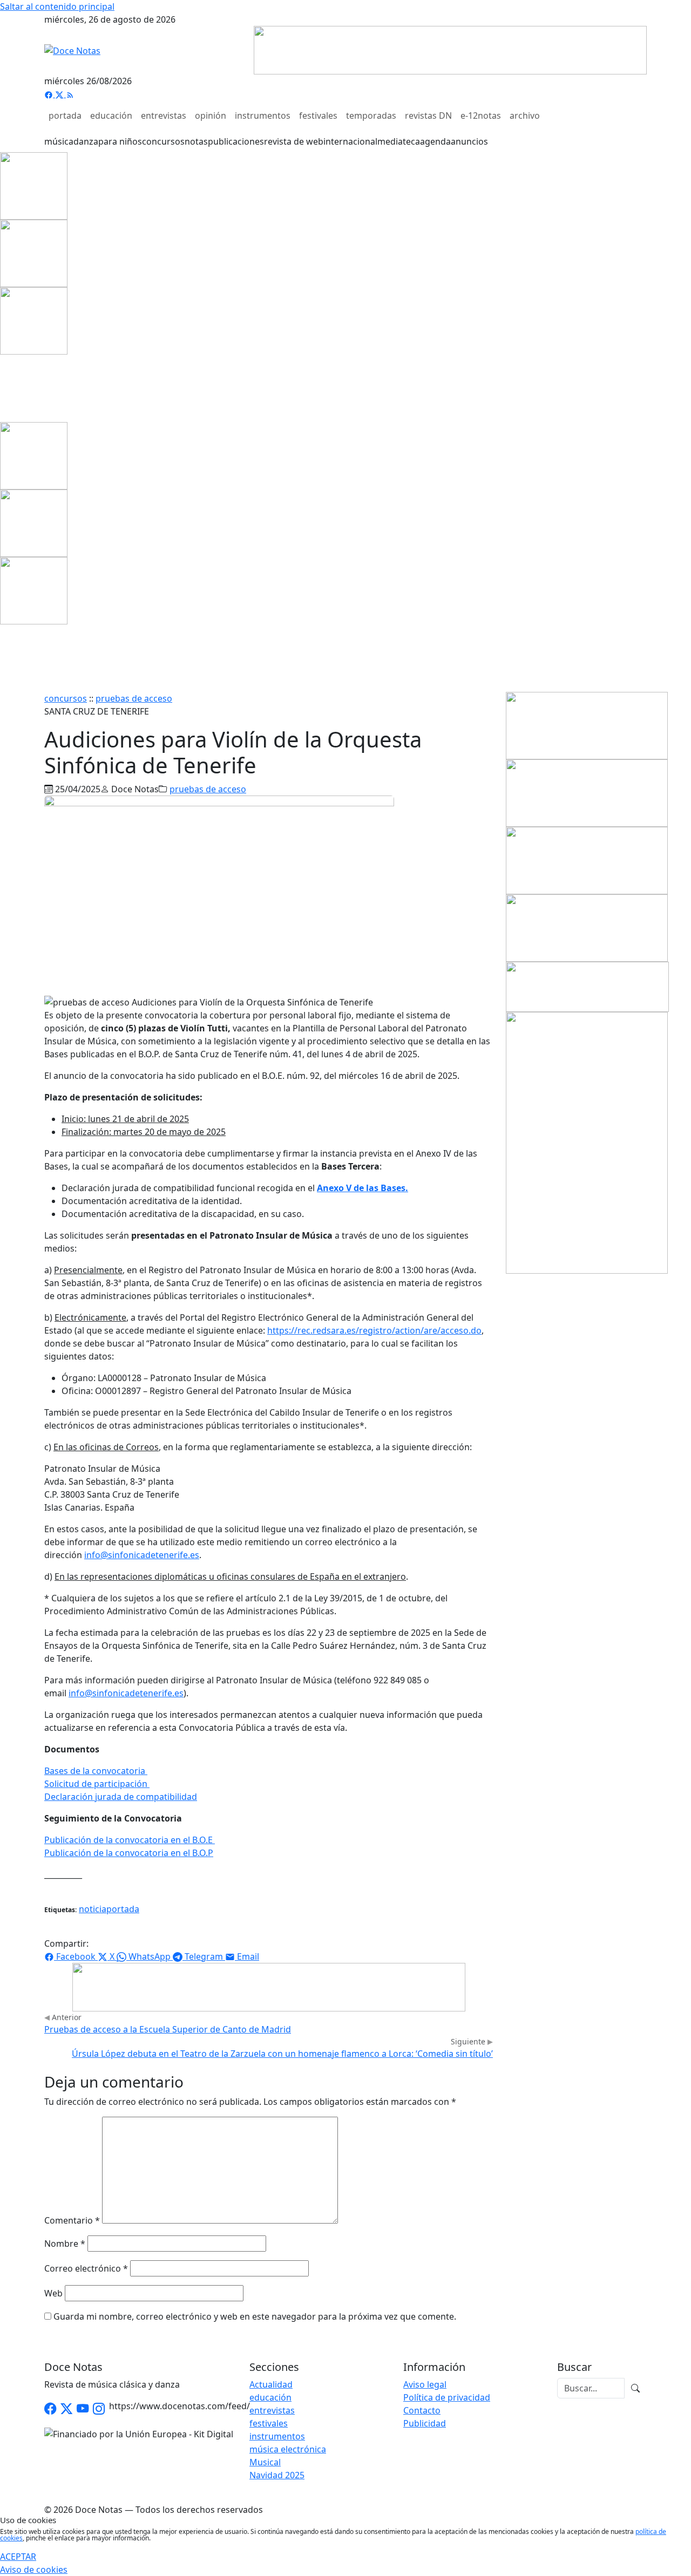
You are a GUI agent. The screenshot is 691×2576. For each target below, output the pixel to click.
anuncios (469, 141)
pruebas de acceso (134, 698)
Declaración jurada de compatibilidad (121, 1797)
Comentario (72, 2220)
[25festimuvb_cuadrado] (34, 185)
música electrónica (288, 2449)
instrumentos (263, 115)
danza (86, 141)
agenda (435, 141)
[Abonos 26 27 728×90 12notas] (269, 1986)
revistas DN (428, 115)
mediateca (399, 141)
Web (53, 2293)
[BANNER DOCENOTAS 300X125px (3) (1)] (587, 860)
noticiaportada (109, 1909)
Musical (265, 2462)
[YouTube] (83, 2409)
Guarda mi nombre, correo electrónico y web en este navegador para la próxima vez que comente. (255, 2316)
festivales (318, 115)
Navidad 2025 (277, 2475)
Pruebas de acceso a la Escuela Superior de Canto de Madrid (168, 2029)
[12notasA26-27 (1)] (587, 725)
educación (111, 115)
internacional (350, 141)
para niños (120, 141)
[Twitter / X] (66, 2409)
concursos (163, 141)
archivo (525, 115)
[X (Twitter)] (60, 94)
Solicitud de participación (97, 1784)
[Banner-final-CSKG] (3, 388)
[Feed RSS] (70, 94)
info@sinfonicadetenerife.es (142, 1555)
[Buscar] (635, 2388)
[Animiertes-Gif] (34, 253)
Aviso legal (425, 2384)
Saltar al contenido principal (57, 6)
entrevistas (164, 115)
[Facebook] (50, 94)
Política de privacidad (447, 2397)
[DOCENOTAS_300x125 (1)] (587, 792)
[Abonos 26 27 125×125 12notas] (34, 320)
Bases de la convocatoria (96, 1771)
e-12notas (481, 115)
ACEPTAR (18, 2557)
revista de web (294, 141)
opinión (211, 115)
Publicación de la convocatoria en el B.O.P (129, 1853)
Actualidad (271, 2384)
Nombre (65, 2244)
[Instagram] (99, 2409)
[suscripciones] (587, 986)
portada (65, 115)
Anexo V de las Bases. (363, 1188)
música (59, 141)
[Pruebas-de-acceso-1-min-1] (587, 1142)
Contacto (422, 2410)
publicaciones (236, 141)
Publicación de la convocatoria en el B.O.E (130, 1840)
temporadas (371, 115)
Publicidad (425, 2423)
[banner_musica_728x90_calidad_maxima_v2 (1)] (450, 49)
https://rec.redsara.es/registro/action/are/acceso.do (374, 1330)
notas (196, 141)
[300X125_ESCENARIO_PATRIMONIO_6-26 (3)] (587, 927)
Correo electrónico (86, 2268)
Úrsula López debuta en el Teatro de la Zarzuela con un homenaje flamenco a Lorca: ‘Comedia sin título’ (282, 2054)
